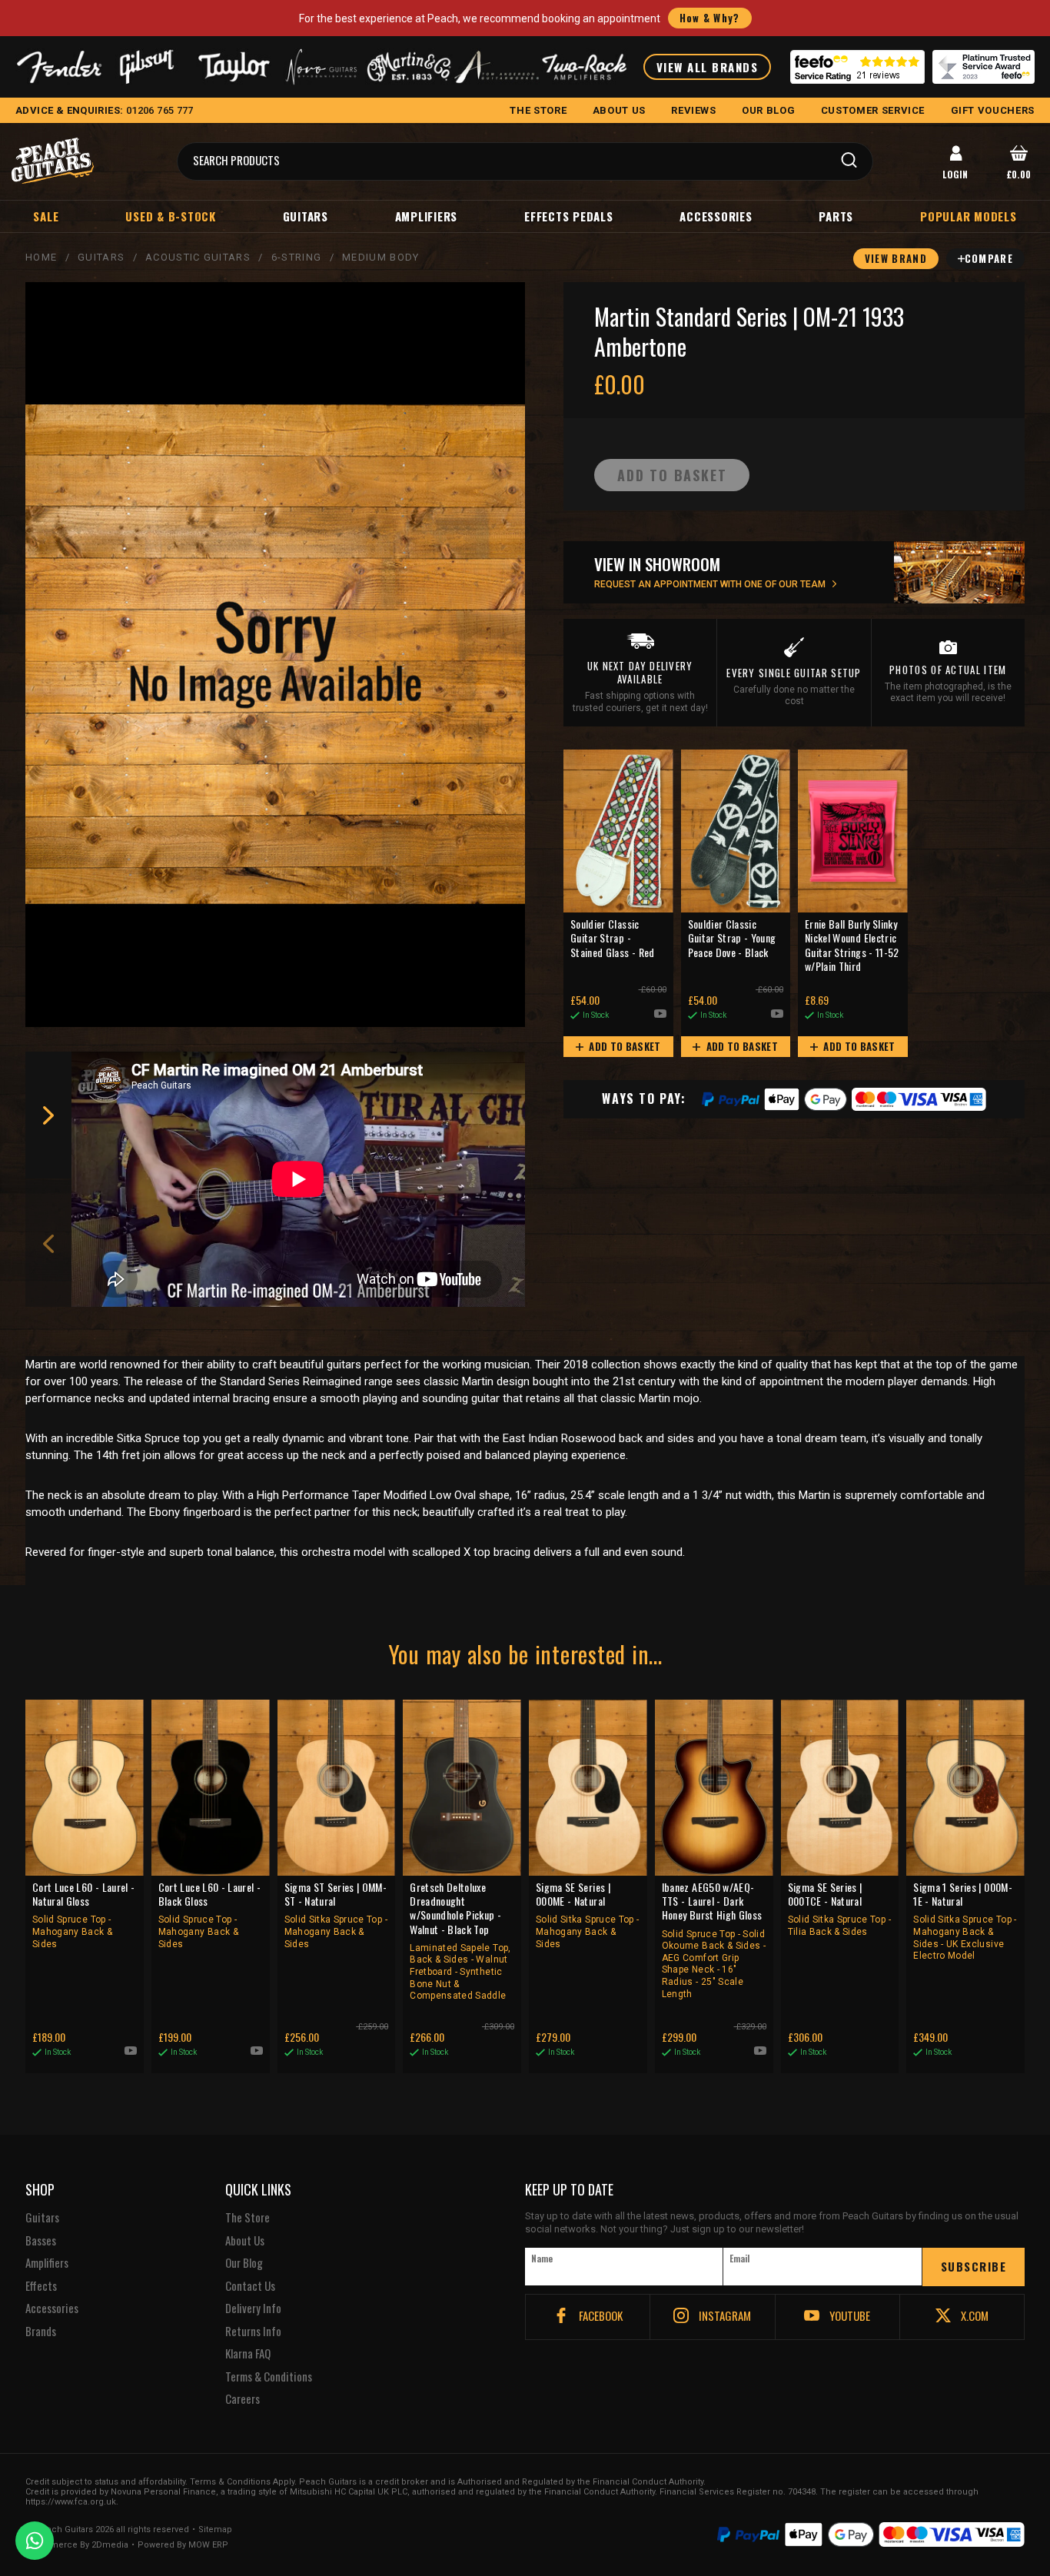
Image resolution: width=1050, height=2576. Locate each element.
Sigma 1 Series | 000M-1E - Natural (965, 1921)
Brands (41, 2332)
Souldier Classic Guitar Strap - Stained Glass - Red (613, 938)
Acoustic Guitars (198, 257)
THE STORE (538, 110)
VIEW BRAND (896, 258)
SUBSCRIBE (974, 2266)
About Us (245, 2241)
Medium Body (380, 257)
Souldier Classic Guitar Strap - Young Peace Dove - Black (732, 938)
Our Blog (244, 2263)
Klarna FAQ (248, 2354)
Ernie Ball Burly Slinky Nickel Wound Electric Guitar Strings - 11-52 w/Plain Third (852, 946)
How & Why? (710, 18)
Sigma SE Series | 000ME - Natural (587, 1915)
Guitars (306, 216)
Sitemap (215, 2530)
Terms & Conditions (269, 2377)
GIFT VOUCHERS (993, 110)
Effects (41, 2286)
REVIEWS (694, 110)
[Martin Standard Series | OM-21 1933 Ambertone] (275, 655)
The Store (248, 2218)
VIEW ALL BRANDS (708, 67)
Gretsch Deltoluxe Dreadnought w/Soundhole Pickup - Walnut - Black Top (460, 1941)
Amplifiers (427, 216)
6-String (296, 257)
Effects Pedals (569, 216)
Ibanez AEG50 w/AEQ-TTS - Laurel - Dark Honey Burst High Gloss (714, 1940)
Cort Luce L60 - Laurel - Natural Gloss (83, 1915)
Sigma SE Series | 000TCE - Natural (839, 1909)
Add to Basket (624, 1046)
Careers (243, 2399)
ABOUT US (619, 110)
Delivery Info (253, 2308)
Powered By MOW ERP (183, 2545)
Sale (46, 216)
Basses (41, 2241)
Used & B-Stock (171, 216)
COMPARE (989, 258)
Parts (836, 216)
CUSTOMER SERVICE (873, 110)
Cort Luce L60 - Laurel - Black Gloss (209, 1915)
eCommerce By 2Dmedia (77, 2545)
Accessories (716, 216)
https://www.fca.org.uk (71, 2502)
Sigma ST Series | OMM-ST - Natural (336, 1915)
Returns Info (253, 2332)
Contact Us (250, 2286)
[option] (302, 1179)
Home (41, 257)
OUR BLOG (768, 110)
